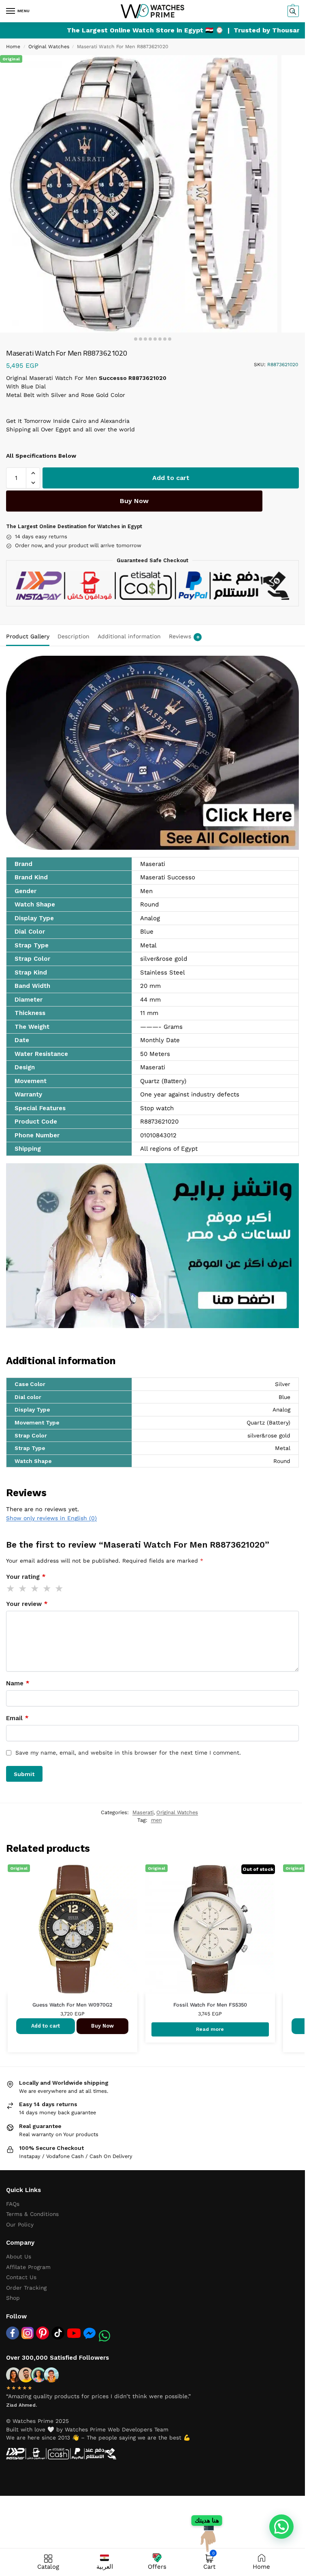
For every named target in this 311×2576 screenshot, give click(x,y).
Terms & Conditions (32, 2214)
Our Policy (20, 2224)
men (157, 1820)
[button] (292, 11)
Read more (210, 2029)
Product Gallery (28, 636)
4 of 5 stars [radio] (47, 1589)
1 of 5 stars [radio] (11, 1589)
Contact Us (21, 2277)
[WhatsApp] (104, 2336)
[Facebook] (13, 2333)
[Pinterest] (43, 2333)
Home (13, 47)
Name (18, 1683)
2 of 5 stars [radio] (23, 1589)
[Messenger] (89, 2333)
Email (17, 1718)
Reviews (184, 636)
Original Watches (49, 47)
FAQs (13, 2204)
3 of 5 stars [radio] (35, 1589)
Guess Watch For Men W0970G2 (72, 2005)
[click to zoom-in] (139, 194)
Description (73, 636)
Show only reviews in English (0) (51, 1518)
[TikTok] (58, 2333)
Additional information (129, 636)
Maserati (143, 1812)
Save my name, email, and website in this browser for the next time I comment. (128, 1753)
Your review (27, 1604)
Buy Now (134, 501)
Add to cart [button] (46, 2026)
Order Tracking (26, 2288)
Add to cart (171, 478)
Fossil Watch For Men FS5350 (210, 2005)
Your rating (26, 1577)
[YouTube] (74, 2333)
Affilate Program (28, 2267)
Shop (13, 2298)
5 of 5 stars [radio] (60, 1589)
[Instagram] (28, 2333)
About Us (19, 2256)
